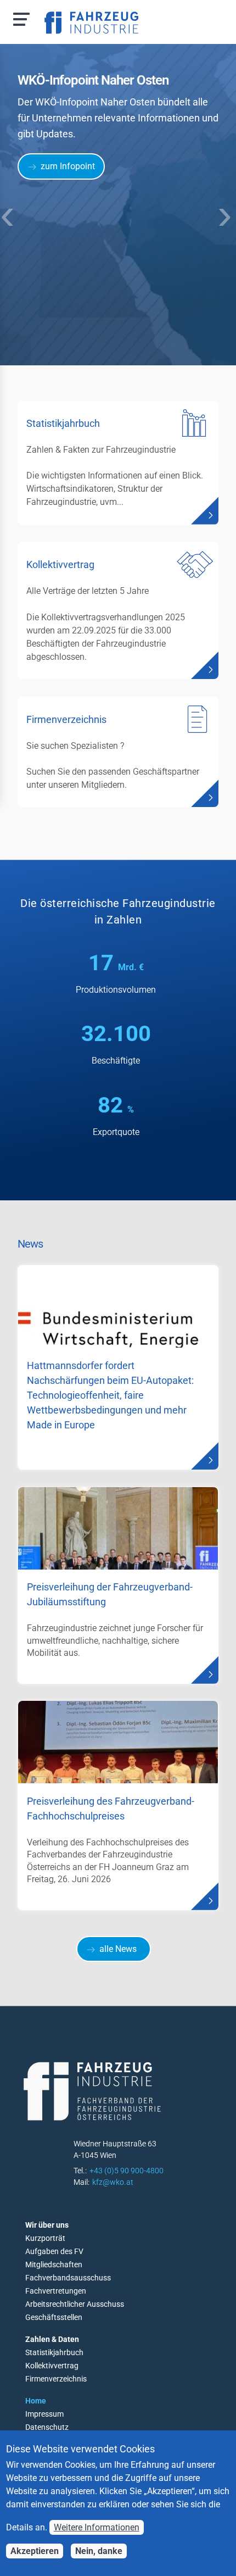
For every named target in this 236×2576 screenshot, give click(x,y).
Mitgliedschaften (54, 2265)
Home (36, 2401)
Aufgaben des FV (54, 2251)
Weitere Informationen (97, 2527)
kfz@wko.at (113, 2182)
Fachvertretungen (56, 2291)
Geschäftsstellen (54, 2317)
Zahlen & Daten (52, 2339)
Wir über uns (47, 2225)
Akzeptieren (35, 2551)
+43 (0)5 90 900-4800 (127, 2171)
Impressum (44, 2414)
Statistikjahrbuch (54, 2352)
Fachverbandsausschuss (68, 2278)
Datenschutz (47, 2427)
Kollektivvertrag (52, 2366)
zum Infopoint (68, 166)
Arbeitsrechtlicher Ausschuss (75, 2304)
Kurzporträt (45, 2238)
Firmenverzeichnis (56, 2379)
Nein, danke (99, 2551)
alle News (118, 1949)
